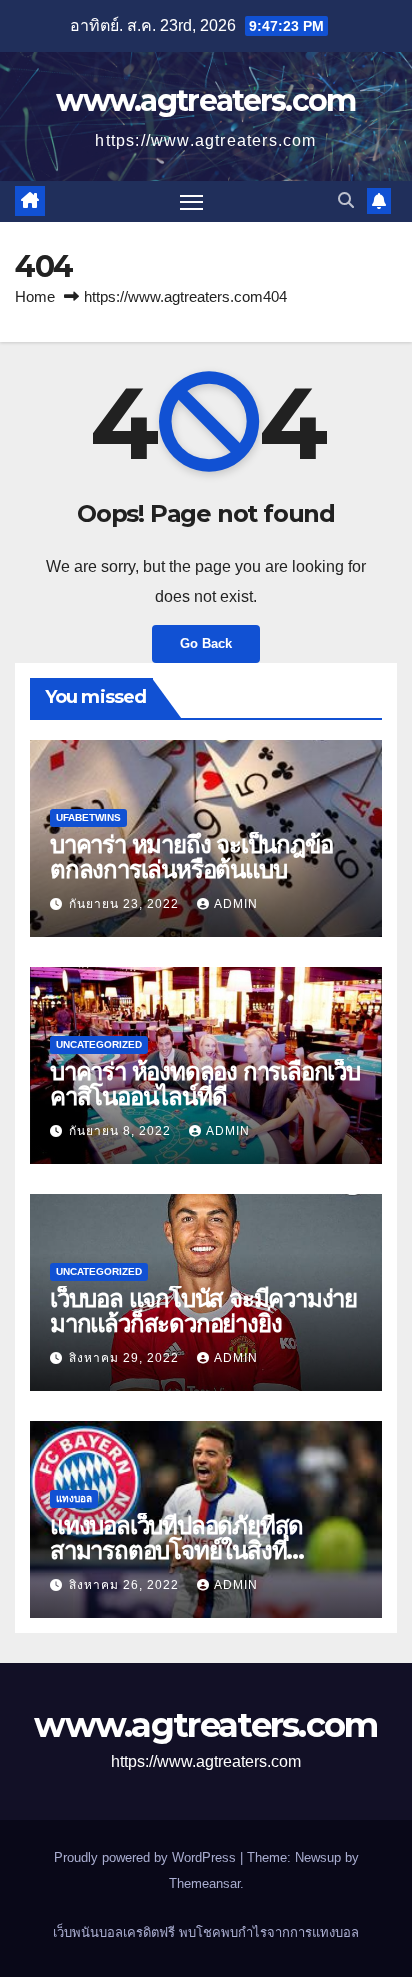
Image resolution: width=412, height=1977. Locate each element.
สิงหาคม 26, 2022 (126, 1585)
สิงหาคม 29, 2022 (126, 1358)
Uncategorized (99, 1044)
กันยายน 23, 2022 (126, 904)
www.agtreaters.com (205, 100)
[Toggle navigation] (192, 202)
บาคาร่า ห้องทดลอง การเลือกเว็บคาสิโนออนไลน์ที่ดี (205, 1084)
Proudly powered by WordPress (147, 1857)
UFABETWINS (88, 817)
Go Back (206, 643)
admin (236, 904)
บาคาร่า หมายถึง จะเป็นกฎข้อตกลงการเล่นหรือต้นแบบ (191, 857)
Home (35, 296)
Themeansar (204, 1883)
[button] (346, 200)
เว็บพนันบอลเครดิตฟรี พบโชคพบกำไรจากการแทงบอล (206, 1932)
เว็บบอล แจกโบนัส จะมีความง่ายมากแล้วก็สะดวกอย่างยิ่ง (203, 1311)
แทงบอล (74, 1498)
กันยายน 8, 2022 (122, 1131)
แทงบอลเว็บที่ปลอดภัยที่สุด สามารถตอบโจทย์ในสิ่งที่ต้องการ (176, 1550)
